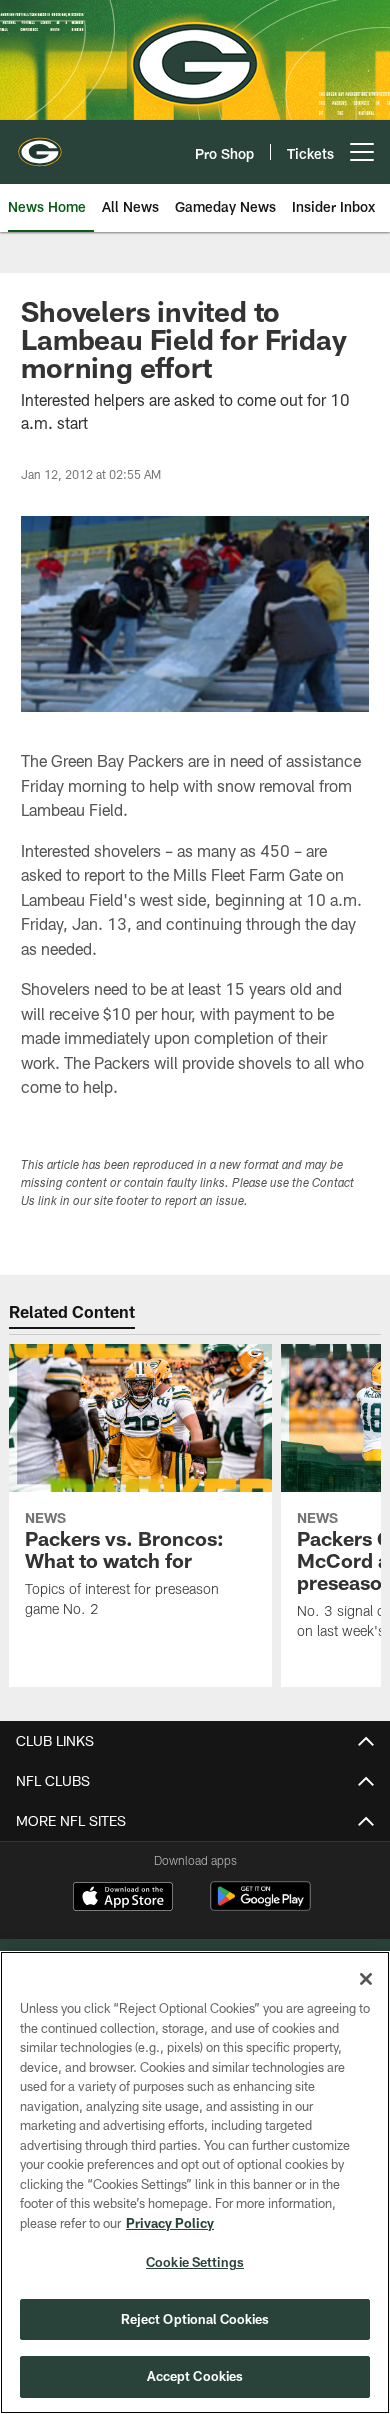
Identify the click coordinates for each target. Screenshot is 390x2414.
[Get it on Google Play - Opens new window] (260, 1906)
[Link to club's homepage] (40, 144)
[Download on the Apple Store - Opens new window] (123, 1899)
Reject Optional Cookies (195, 2319)
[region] (195, 2182)
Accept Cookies (195, 2376)
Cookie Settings (195, 2262)
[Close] (366, 1979)
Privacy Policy (170, 2223)
